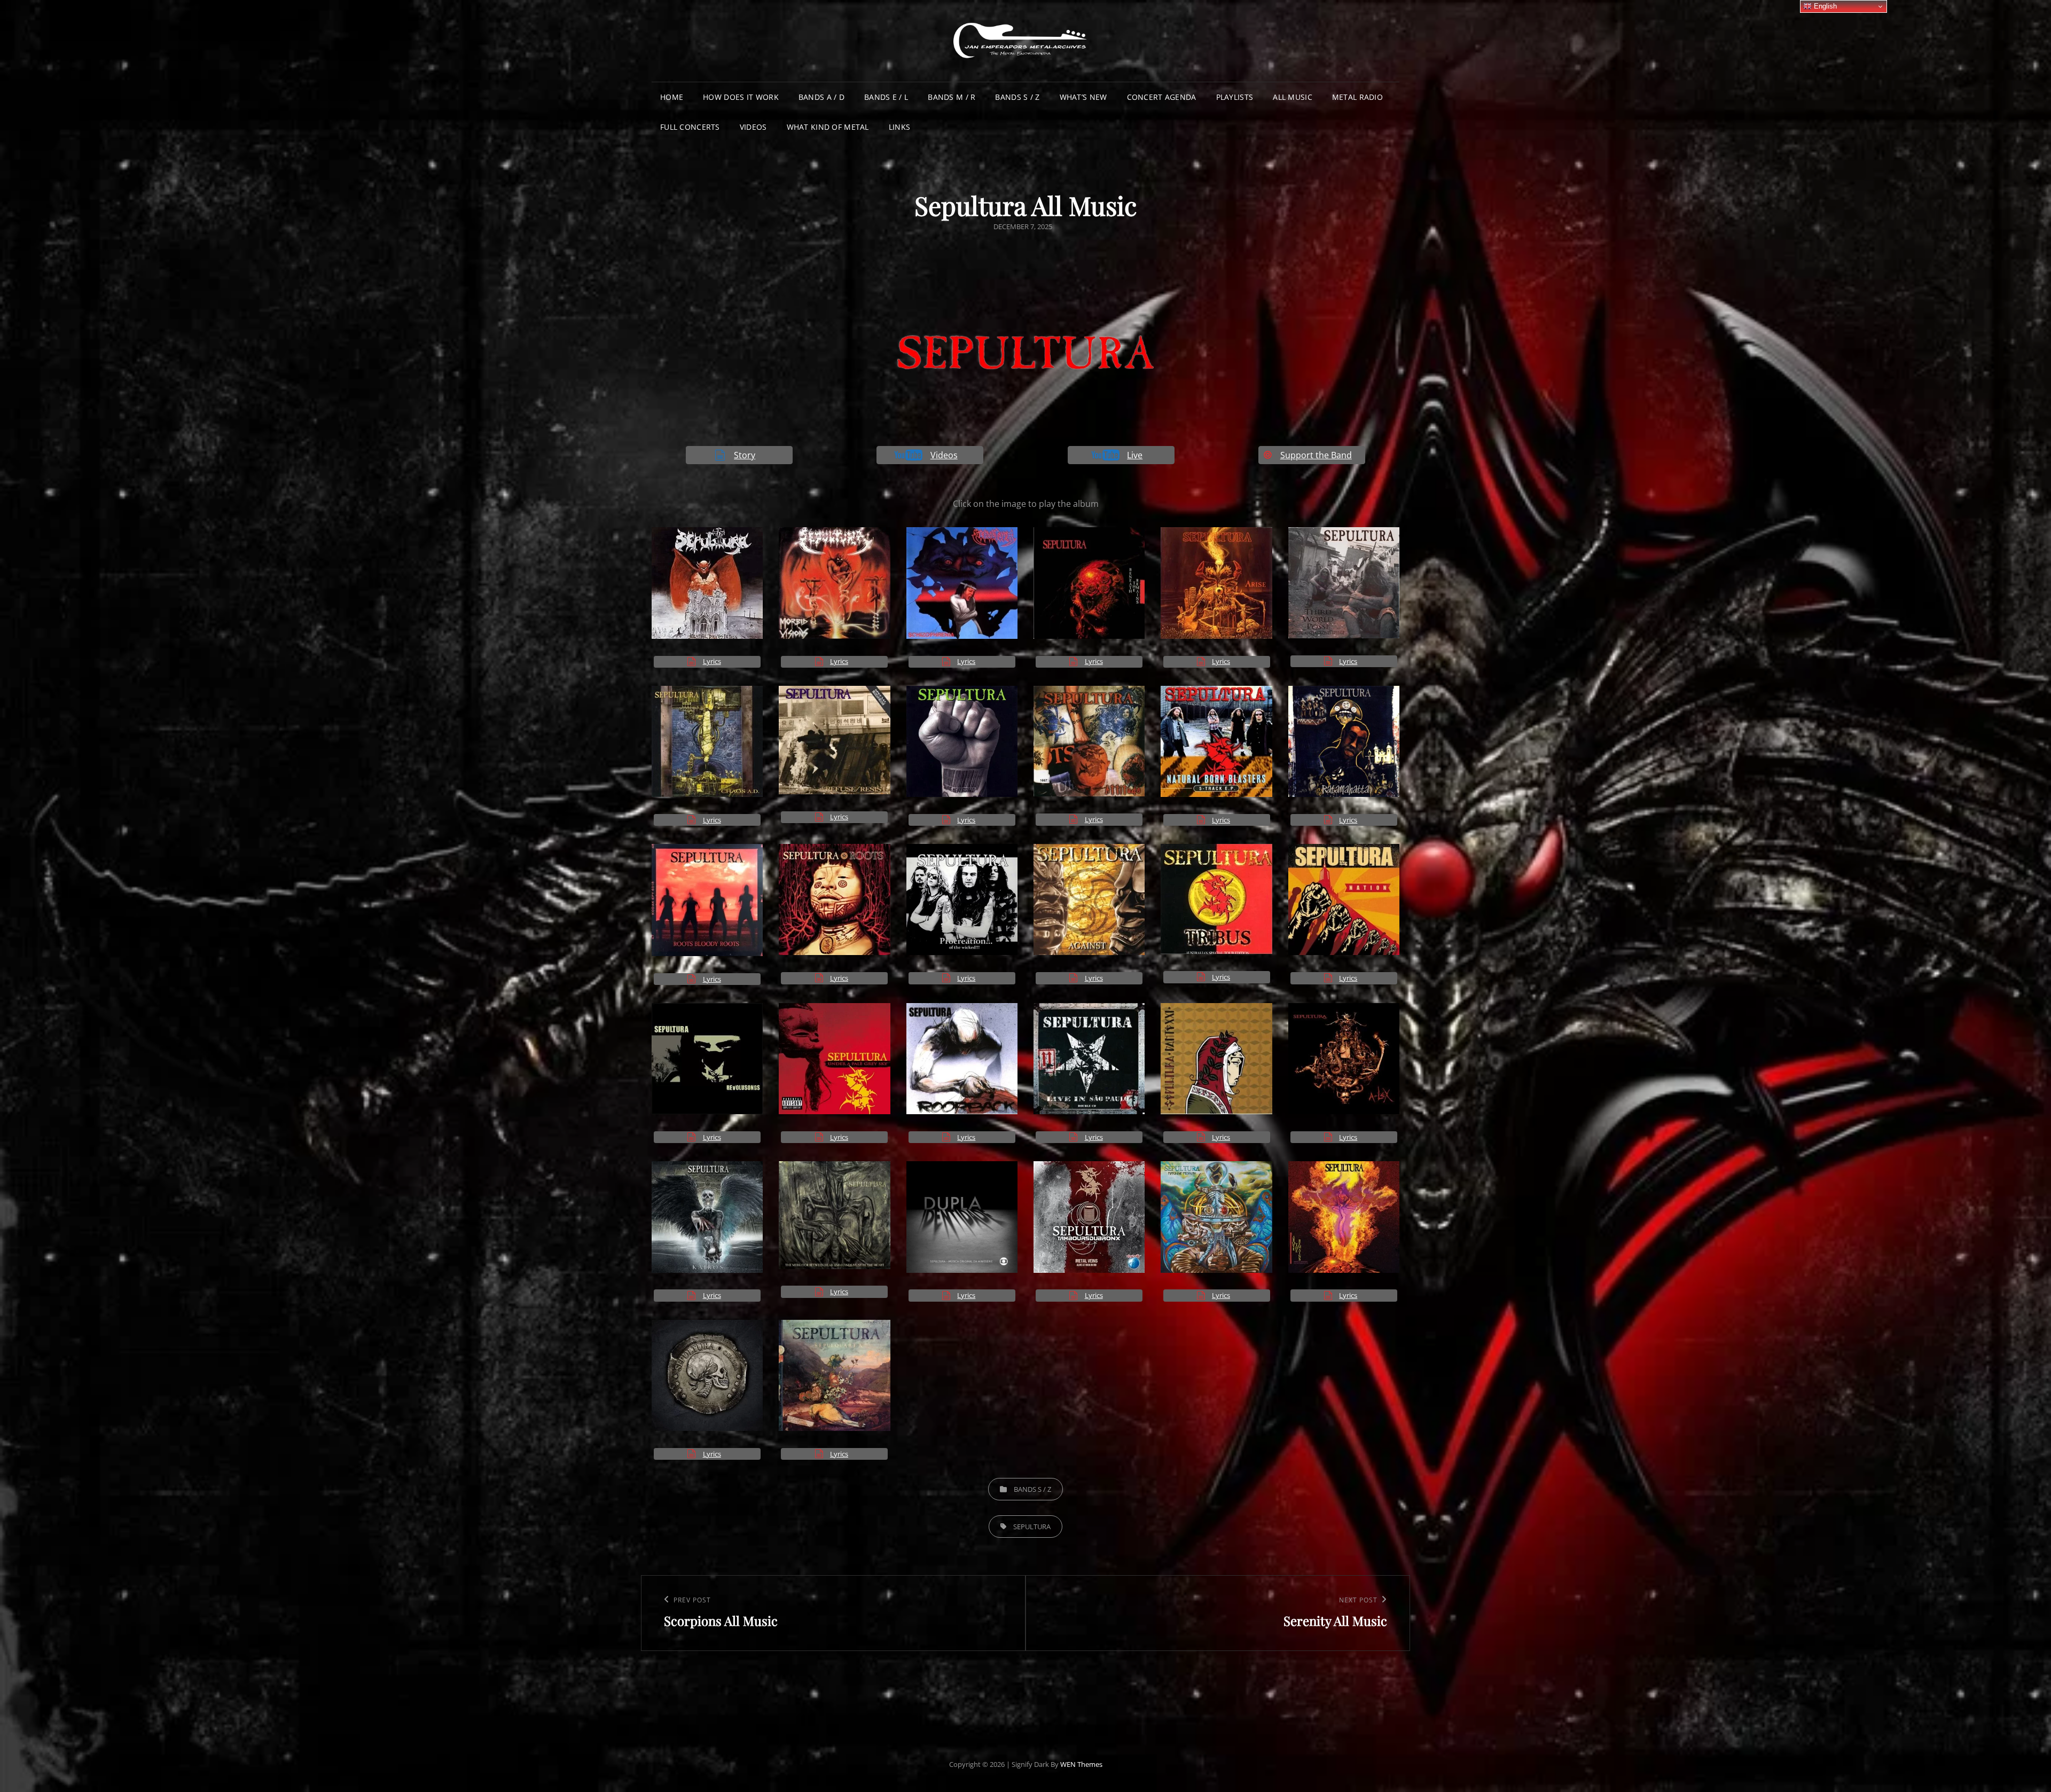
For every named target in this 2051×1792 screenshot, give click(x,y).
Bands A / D (821, 97)
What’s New (1083, 97)
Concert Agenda (1162, 97)
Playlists (1235, 97)
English (1824, 6)
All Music (1293, 97)
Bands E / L (886, 97)
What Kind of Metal (828, 127)
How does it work (741, 97)
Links (899, 127)
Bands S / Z (1017, 97)
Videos (753, 127)
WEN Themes (1081, 1764)
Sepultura (1032, 1527)
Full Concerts (690, 127)
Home (672, 97)
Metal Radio (1357, 97)
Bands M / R (952, 97)
